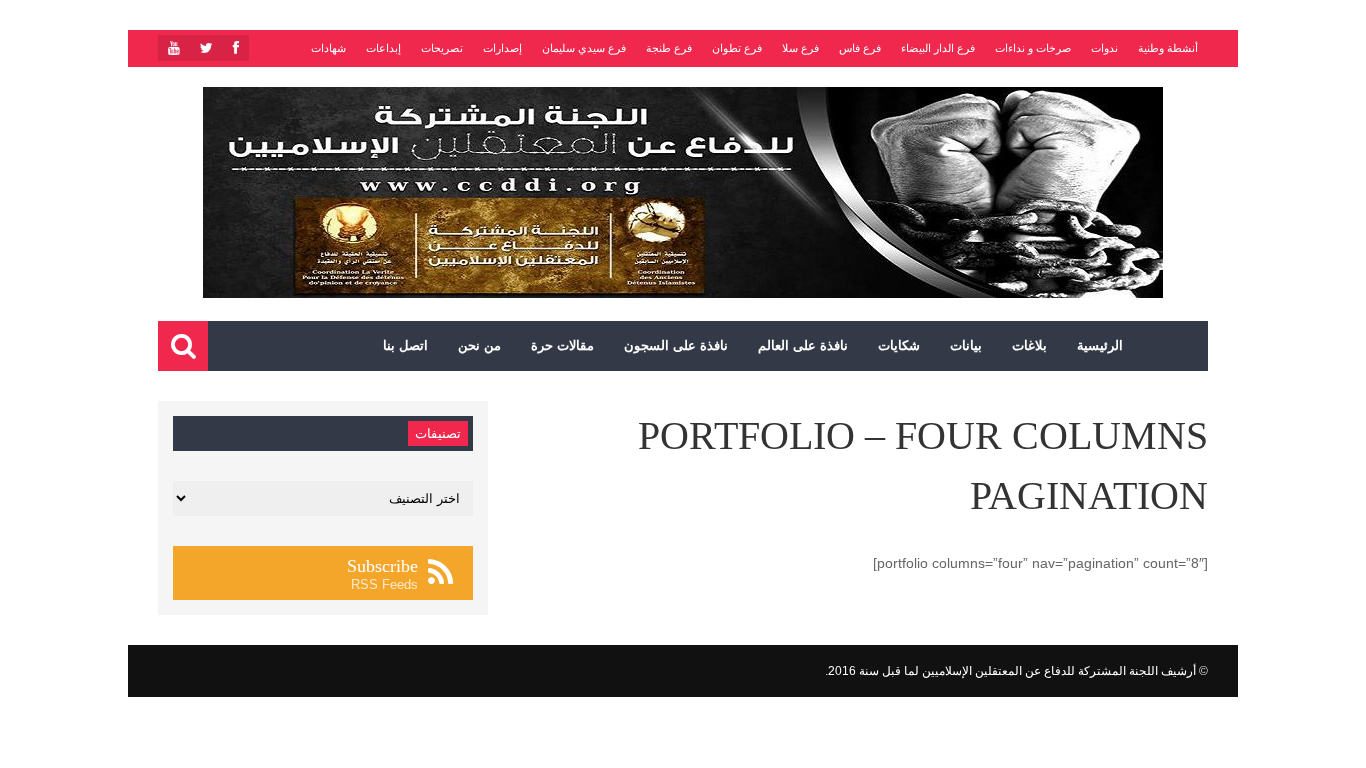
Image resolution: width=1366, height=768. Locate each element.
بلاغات (1029, 345)
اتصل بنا (405, 345)
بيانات (966, 345)
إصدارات (502, 48)
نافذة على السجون (676, 345)
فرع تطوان (737, 48)
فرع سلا (800, 48)
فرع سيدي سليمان (584, 48)
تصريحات (442, 48)
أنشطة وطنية (1168, 48)
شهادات (328, 48)
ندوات (1104, 48)
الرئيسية (1100, 345)
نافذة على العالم (803, 345)
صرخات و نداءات (1033, 48)
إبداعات (383, 48)
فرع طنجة (669, 48)
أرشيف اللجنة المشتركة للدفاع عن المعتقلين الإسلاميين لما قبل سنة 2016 (1012, 671)
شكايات (899, 345)
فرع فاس (860, 48)
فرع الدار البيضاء (938, 48)
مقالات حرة (562, 345)
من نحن (479, 345)
